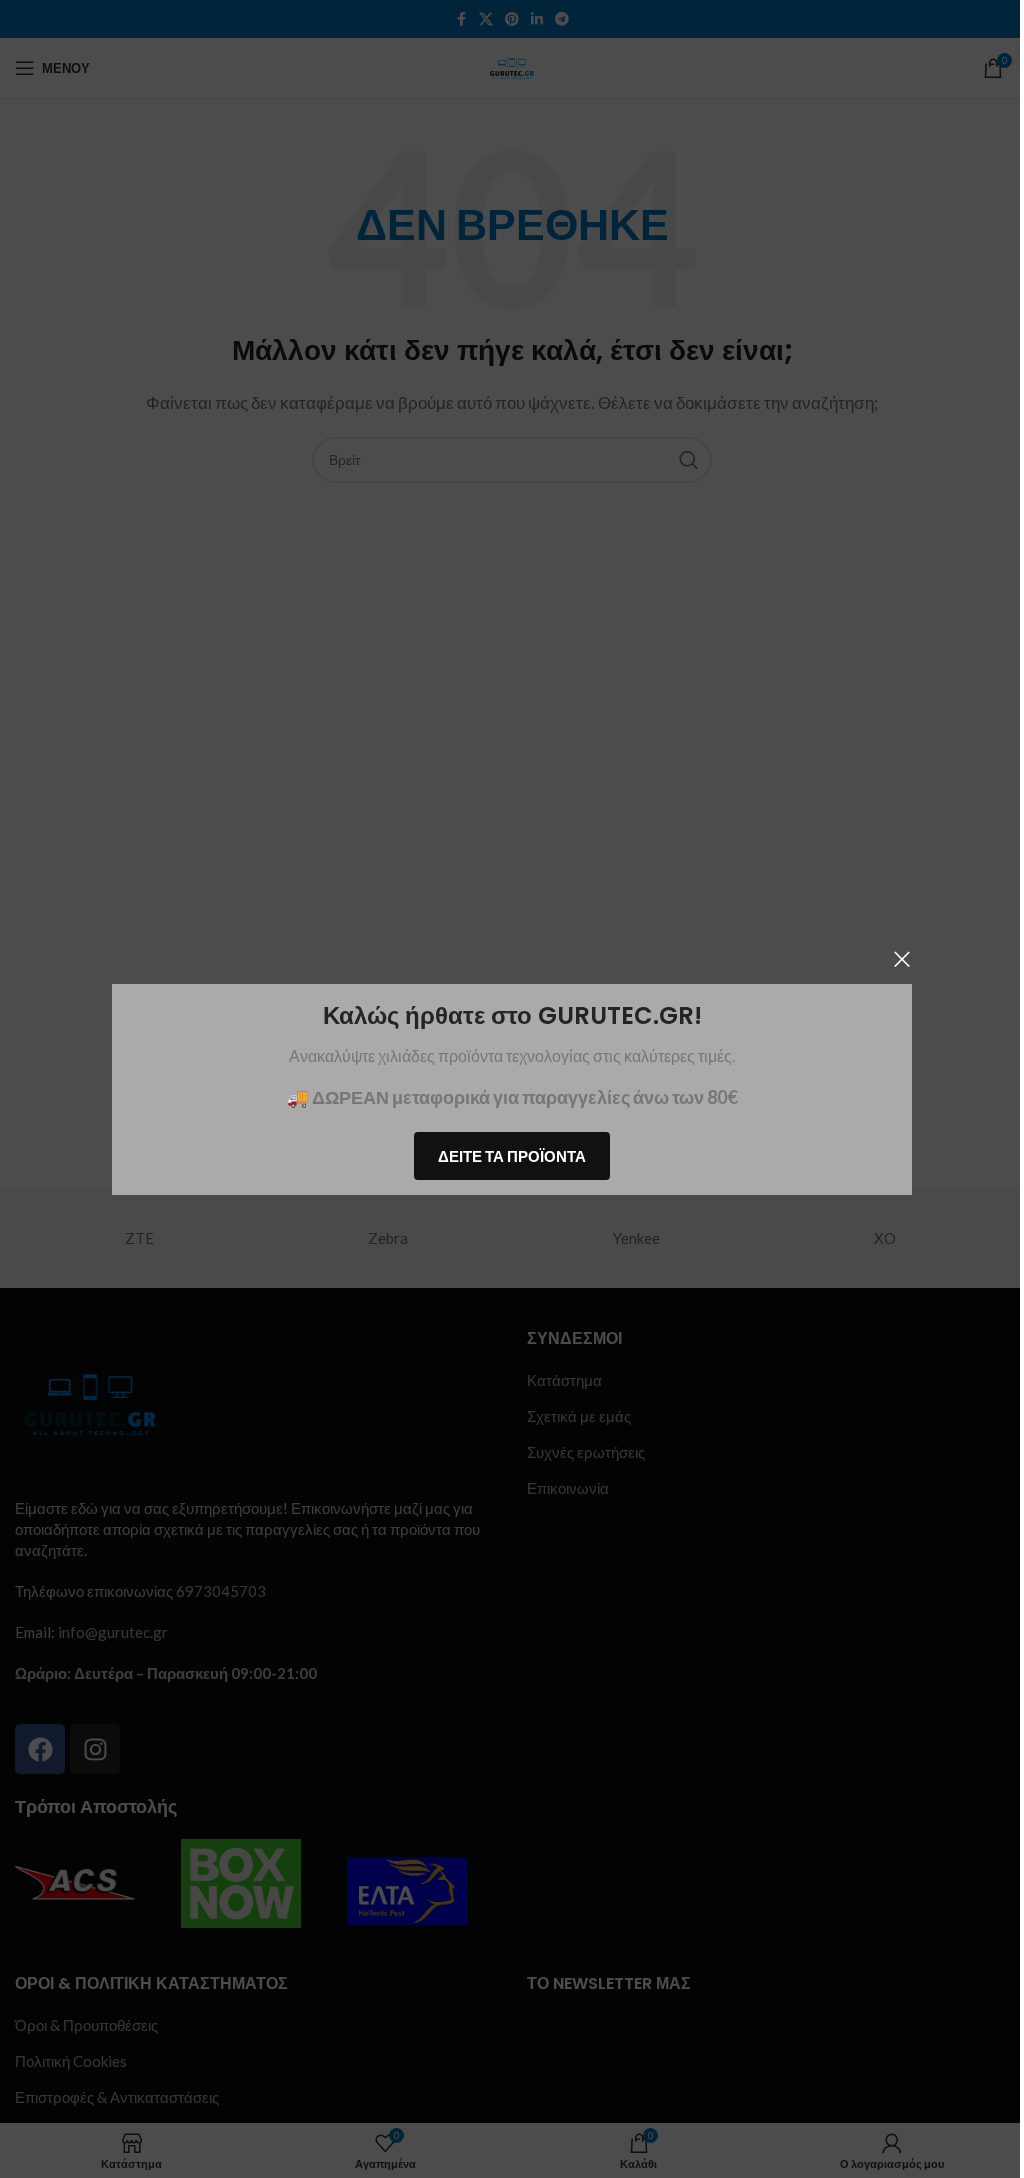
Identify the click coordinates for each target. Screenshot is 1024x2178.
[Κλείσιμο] (895, 959)
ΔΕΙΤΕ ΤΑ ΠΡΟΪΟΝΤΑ (505, 1155)
